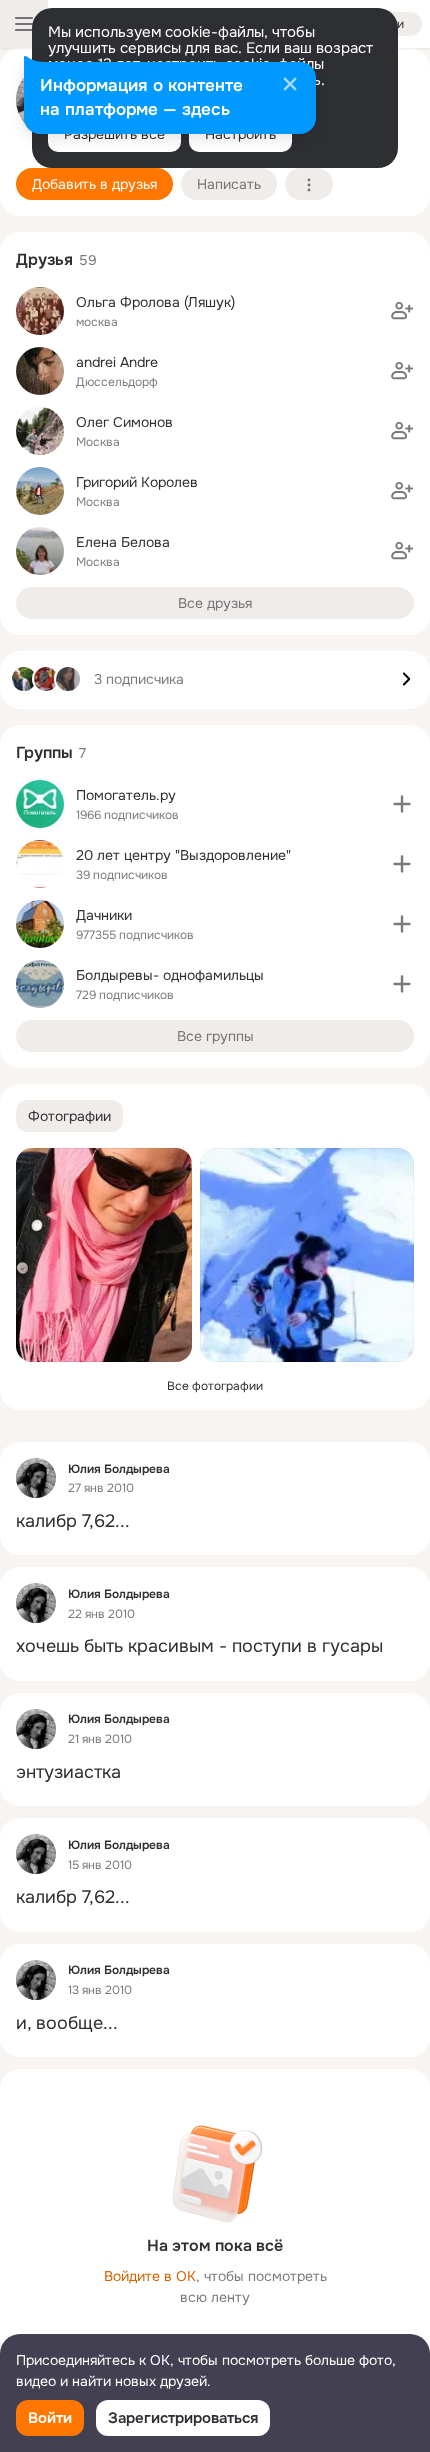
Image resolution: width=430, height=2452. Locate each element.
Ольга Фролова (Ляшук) (155, 302)
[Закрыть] (290, 86)
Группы (44, 752)
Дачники (104, 915)
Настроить (240, 134)
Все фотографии (215, 1386)
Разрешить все (114, 134)
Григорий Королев (137, 482)
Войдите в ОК (150, 2276)
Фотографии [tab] (69, 1116)
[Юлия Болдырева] (36, 1478)
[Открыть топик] (215, 1521)
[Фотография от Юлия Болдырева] (104, 1255)
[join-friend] (402, 311)
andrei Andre (117, 362)
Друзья (44, 259)
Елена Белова (123, 542)
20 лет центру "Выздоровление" (183, 855)
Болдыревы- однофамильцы (170, 975)
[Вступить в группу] (402, 804)
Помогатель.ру (126, 795)
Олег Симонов (124, 422)
